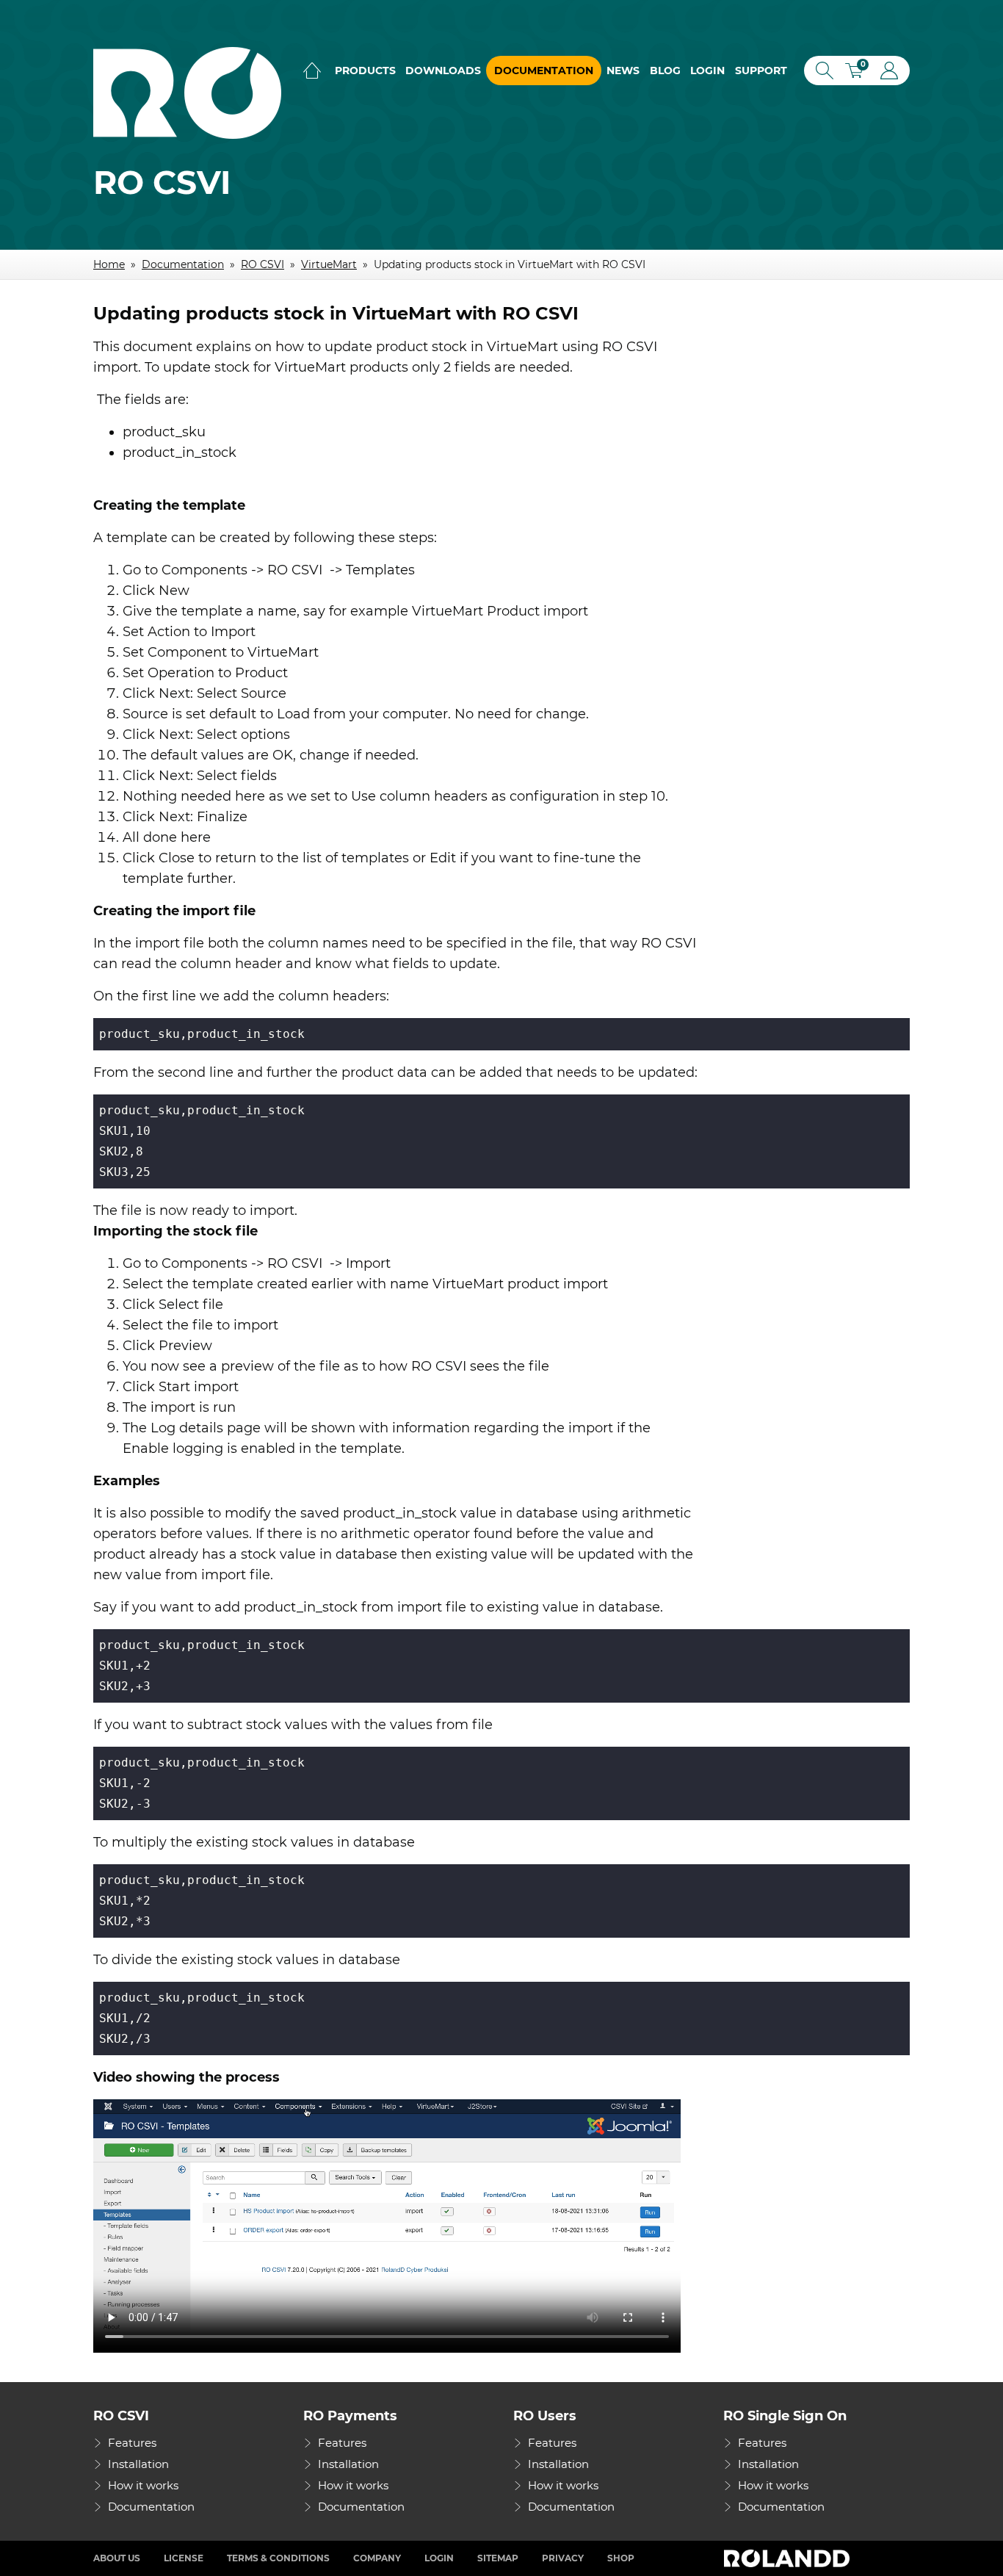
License (184, 2558)
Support (761, 71)
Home (312, 71)
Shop (621, 2558)
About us (117, 2558)
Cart (859, 72)
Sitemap (498, 2558)
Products (365, 71)
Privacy (563, 2558)
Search (822, 71)
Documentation (544, 71)
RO (187, 93)
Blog (665, 71)
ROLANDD (789, 2558)
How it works (143, 2485)
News (623, 71)
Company (377, 2558)
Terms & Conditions (278, 2558)
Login (707, 71)
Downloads (443, 71)
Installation (138, 2464)
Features (132, 2443)
